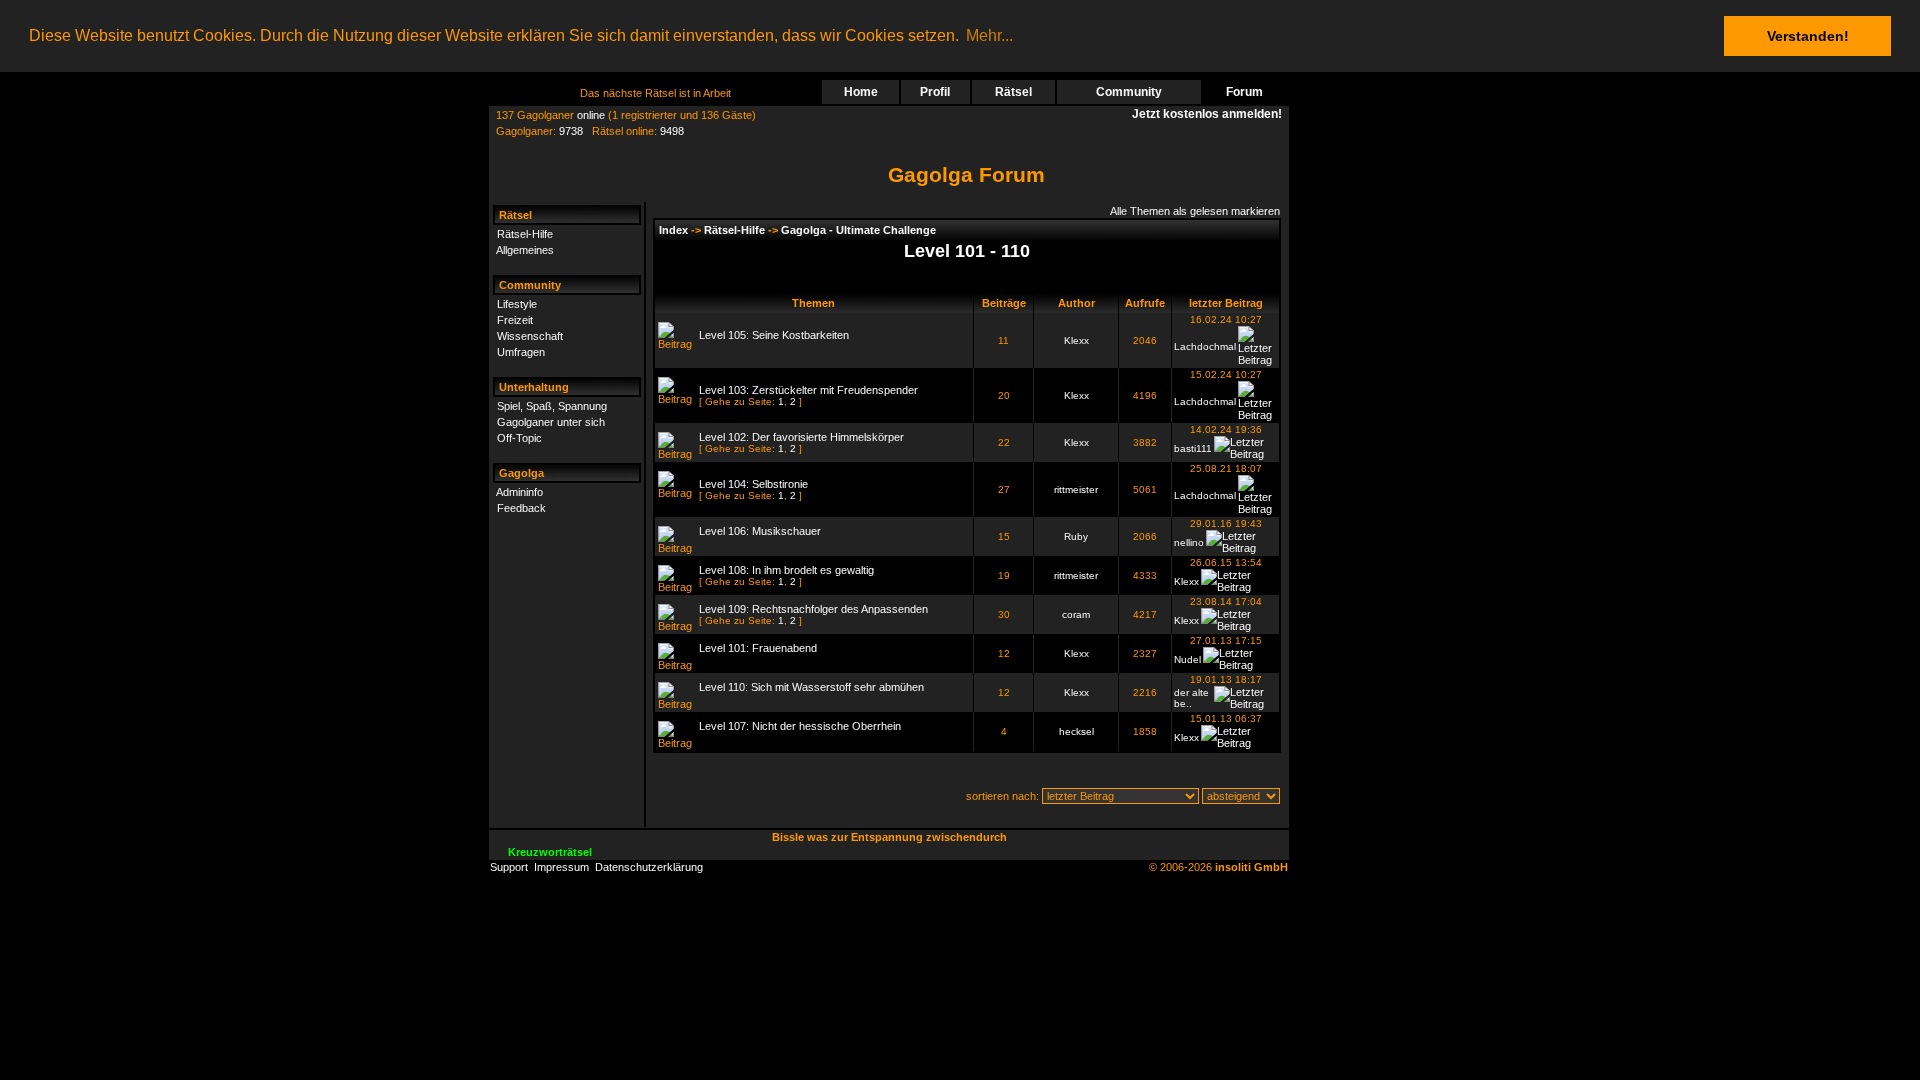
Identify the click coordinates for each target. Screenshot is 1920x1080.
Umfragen (521, 352)
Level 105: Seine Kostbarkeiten (774, 335)
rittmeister (1076, 489)
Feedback (521, 508)
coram (1076, 614)
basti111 (1193, 448)
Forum (1244, 92)
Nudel (1187, 659)
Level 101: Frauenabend (758, 648)
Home (861, 92)
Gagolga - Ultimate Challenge (858, 230)
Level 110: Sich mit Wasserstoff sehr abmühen (811, 687)
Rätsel (1013, 92)
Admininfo (519, 492)
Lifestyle (517, 304)
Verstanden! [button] (1808, 36)
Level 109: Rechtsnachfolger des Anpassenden (813, 609)
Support (509, 867)
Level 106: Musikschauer (760, 531)
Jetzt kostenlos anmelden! (1210, 114)
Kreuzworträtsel (550, 852)
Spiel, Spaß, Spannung (552, 406)
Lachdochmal (1205, 346)
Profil (935, 92)
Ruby (1076, 536)
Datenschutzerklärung (649, 867)
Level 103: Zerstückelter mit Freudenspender (808, 390)
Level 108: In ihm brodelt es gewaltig (786, 570)
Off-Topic (519, 438)
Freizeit (515, 320)
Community (1129, 92)
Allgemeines (525, 250)
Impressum (561, 867)
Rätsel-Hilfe (525, 234)
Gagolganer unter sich (551, 422)
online (591, 115)
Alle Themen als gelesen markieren (1195, 211)
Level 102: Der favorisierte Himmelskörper (801, 437)
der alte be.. (1191, 698)
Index (673, 230)
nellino (1189, 542)
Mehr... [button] (989, 35)
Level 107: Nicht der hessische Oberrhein (800, 726)
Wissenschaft (530, 336)
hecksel (1076, 731)
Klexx (1076, 340)
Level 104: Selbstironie (753, 484)
